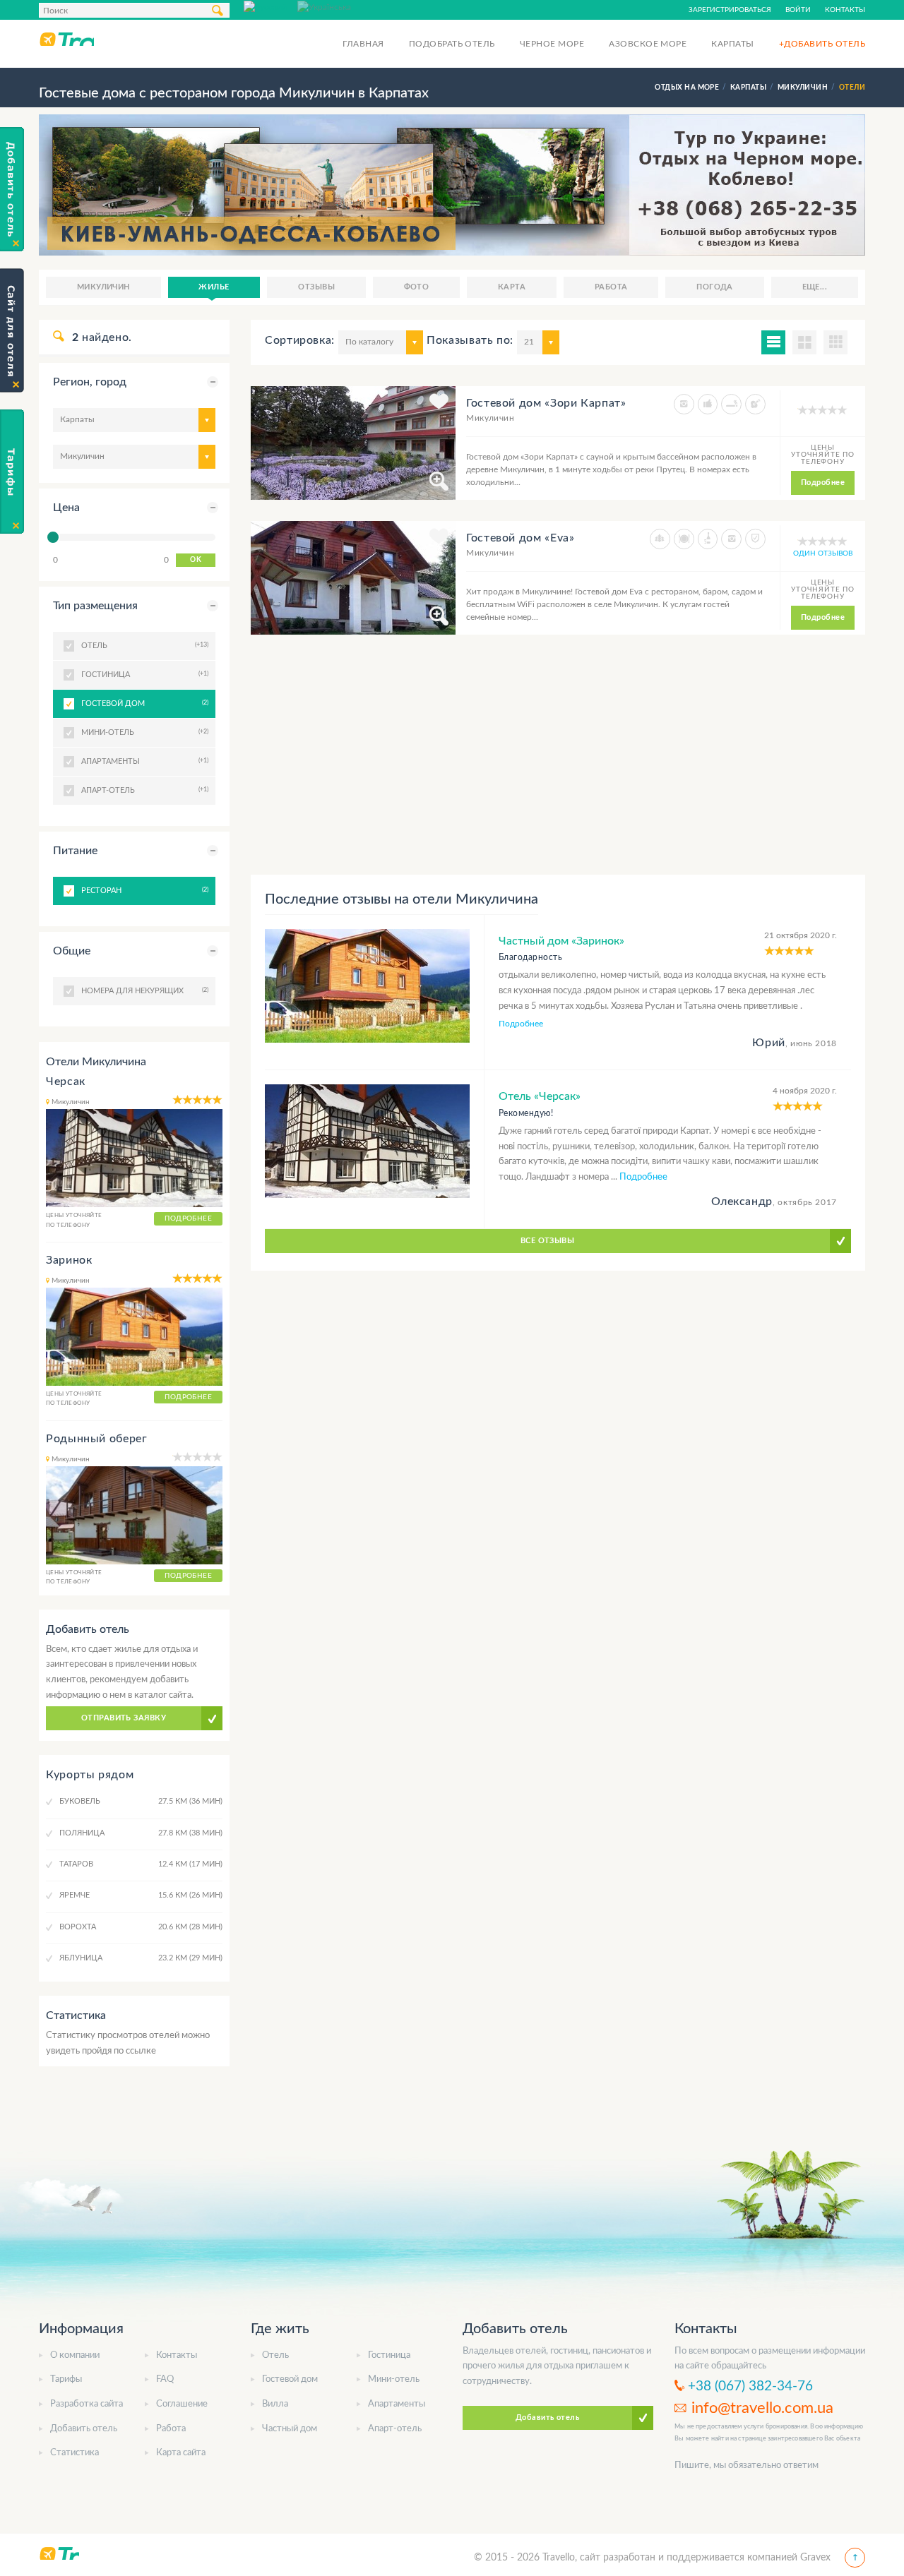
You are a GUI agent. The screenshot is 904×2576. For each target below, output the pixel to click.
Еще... (815, 287)
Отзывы (316, 287)
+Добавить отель (822, 44)
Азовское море (648, 44)
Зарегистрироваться (730, 10)
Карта (512, 287)
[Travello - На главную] (66, 39)
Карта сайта (181, 2453)
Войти (798, 10)
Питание (75, 851)
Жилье (214, 287)
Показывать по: (470, 340)
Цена (66, 508)
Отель (275, 2355)
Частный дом (290, 2429)
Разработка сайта (87, 2404)
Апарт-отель (395, 2429)
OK (196, 560)
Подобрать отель (452, 44)
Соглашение (182, 2404)
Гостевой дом (143, 703)
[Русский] (270, 6)
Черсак (66, 1082)
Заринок (69, 1260)
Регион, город (90, 382)
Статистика (75, 2453)
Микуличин (103, 287)
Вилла (275, 2404)
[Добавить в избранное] (439, 404)
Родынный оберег (97, 1439)
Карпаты (732, 44)
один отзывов (823, 553)
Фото (417, 287)
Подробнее (823, 483)
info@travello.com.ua (762, 2408)
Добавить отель (84, 2429)
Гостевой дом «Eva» (521, 538)
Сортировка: (300, 340)
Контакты (845, 10)
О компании (75, 2355)
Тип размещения (95, 606)
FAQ (165, 2379)
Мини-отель (394, 2379)
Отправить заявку (124, 1718)
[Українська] (324, 6)
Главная (363, 44)
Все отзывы (547, 1241)
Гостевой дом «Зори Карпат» (546, 403)
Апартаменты (397, 2404)
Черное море (552, 44)
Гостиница (389, 2355)
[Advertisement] (558, 755)
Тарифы (66, 2379)
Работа (611, 287)
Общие (72, 951)
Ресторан (143, 890)
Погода (715, 287)
